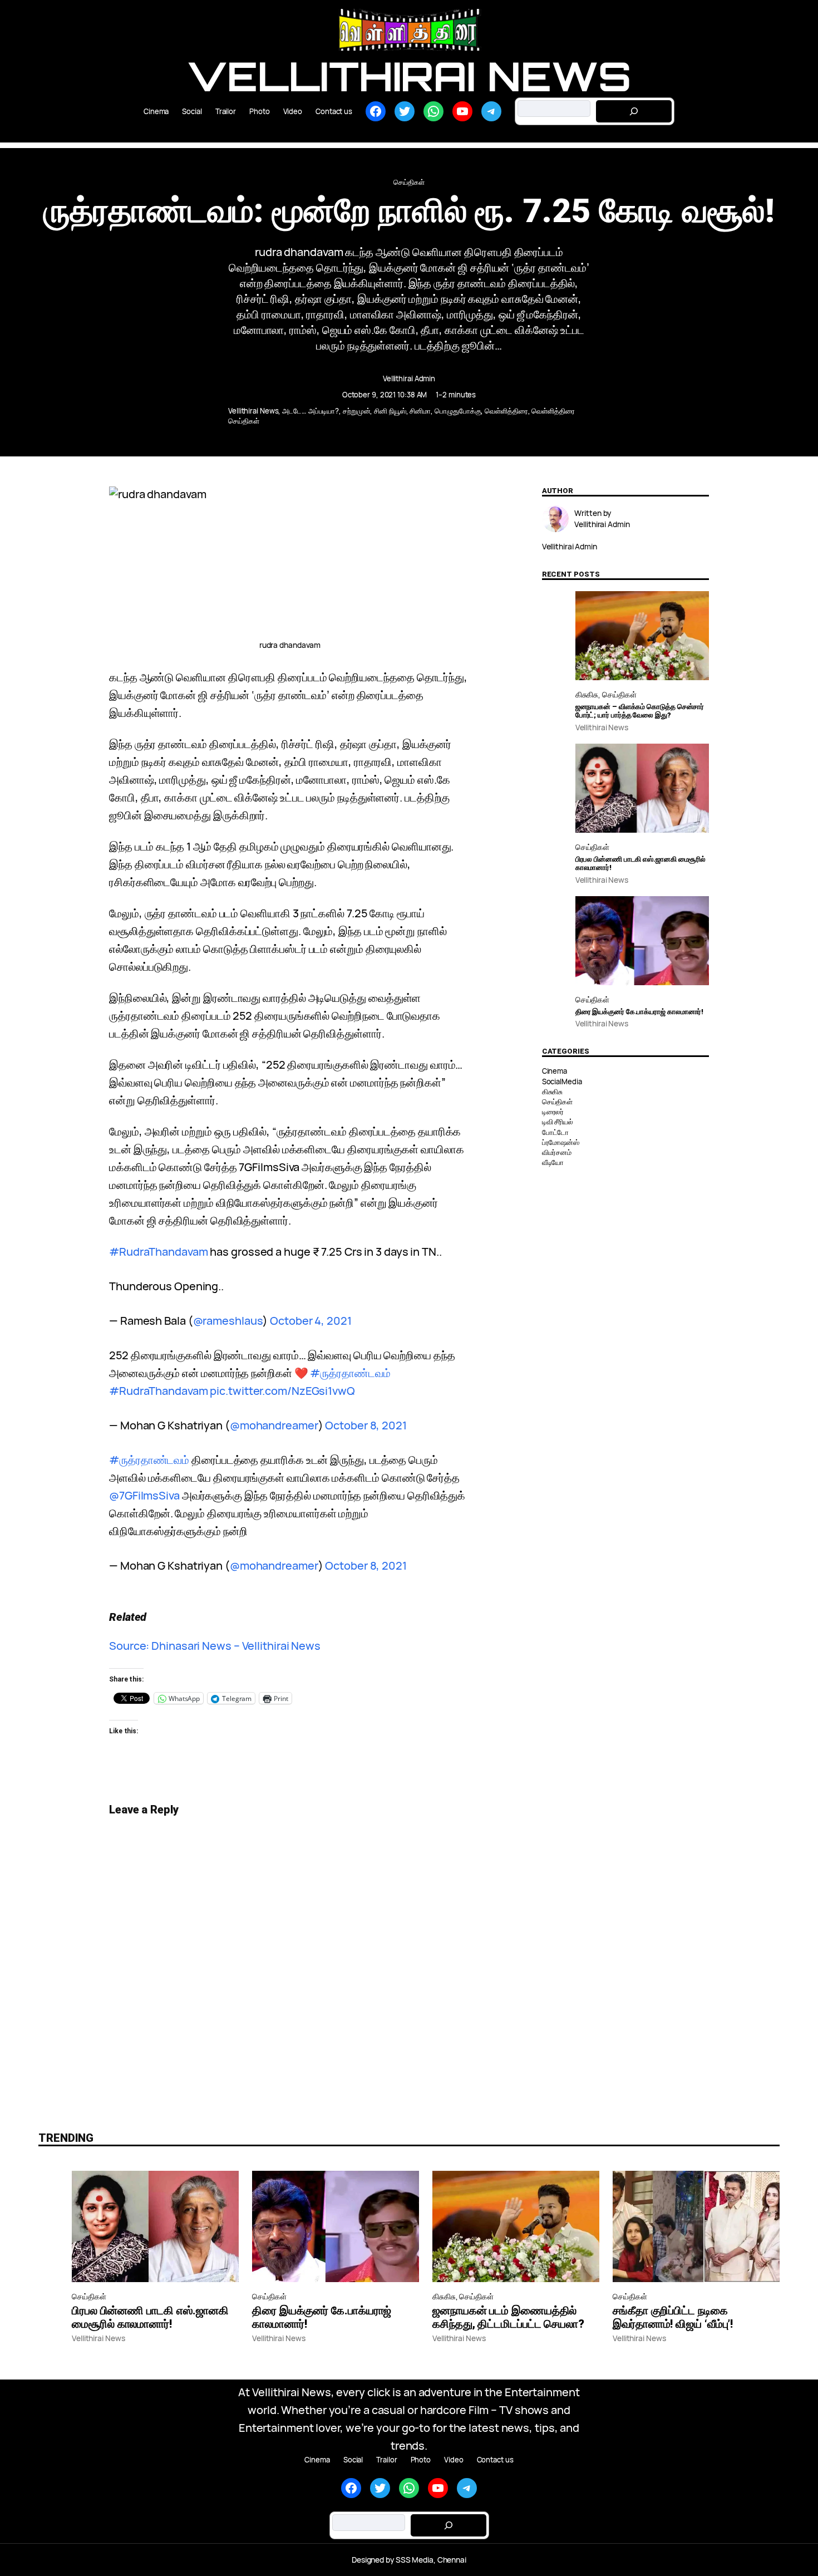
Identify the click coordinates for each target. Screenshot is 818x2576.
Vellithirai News (409, 76)
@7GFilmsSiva (144, 1495)
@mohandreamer (274, 1425)
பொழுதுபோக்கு (458, 411)
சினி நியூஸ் (390, 411)
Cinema (555, 1071)
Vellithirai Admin (409, 378)
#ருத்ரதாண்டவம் (350, 1373)
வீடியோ (553, 1162)
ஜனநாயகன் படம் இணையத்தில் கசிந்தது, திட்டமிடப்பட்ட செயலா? (508, 2317)
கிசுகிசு (587, 694)
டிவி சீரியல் (558, 1122)
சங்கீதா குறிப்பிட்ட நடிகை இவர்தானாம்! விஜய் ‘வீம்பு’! (673, 2317)
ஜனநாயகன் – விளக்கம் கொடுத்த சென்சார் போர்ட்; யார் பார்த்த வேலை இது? (640, 711)
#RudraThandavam (159, 1252)
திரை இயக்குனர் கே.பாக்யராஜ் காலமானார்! (640, 1012)
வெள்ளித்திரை (506, 411)
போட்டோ (556, 1132)
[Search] (634, 111)
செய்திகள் (409, 182)
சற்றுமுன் (357, 411)
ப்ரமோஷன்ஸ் (561, 1142)
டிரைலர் (553, 1112)
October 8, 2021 (366, 1425)
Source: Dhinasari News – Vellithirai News (215, 1646)
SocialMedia (562, 1081)
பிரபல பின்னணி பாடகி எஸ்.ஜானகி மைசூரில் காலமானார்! (641, 864)
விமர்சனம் (557, 1152)
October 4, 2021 (311, 1321)
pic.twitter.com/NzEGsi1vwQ (282, 1391)
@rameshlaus (228, 1321)
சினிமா (420, 411)
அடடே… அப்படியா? (311, 411)
